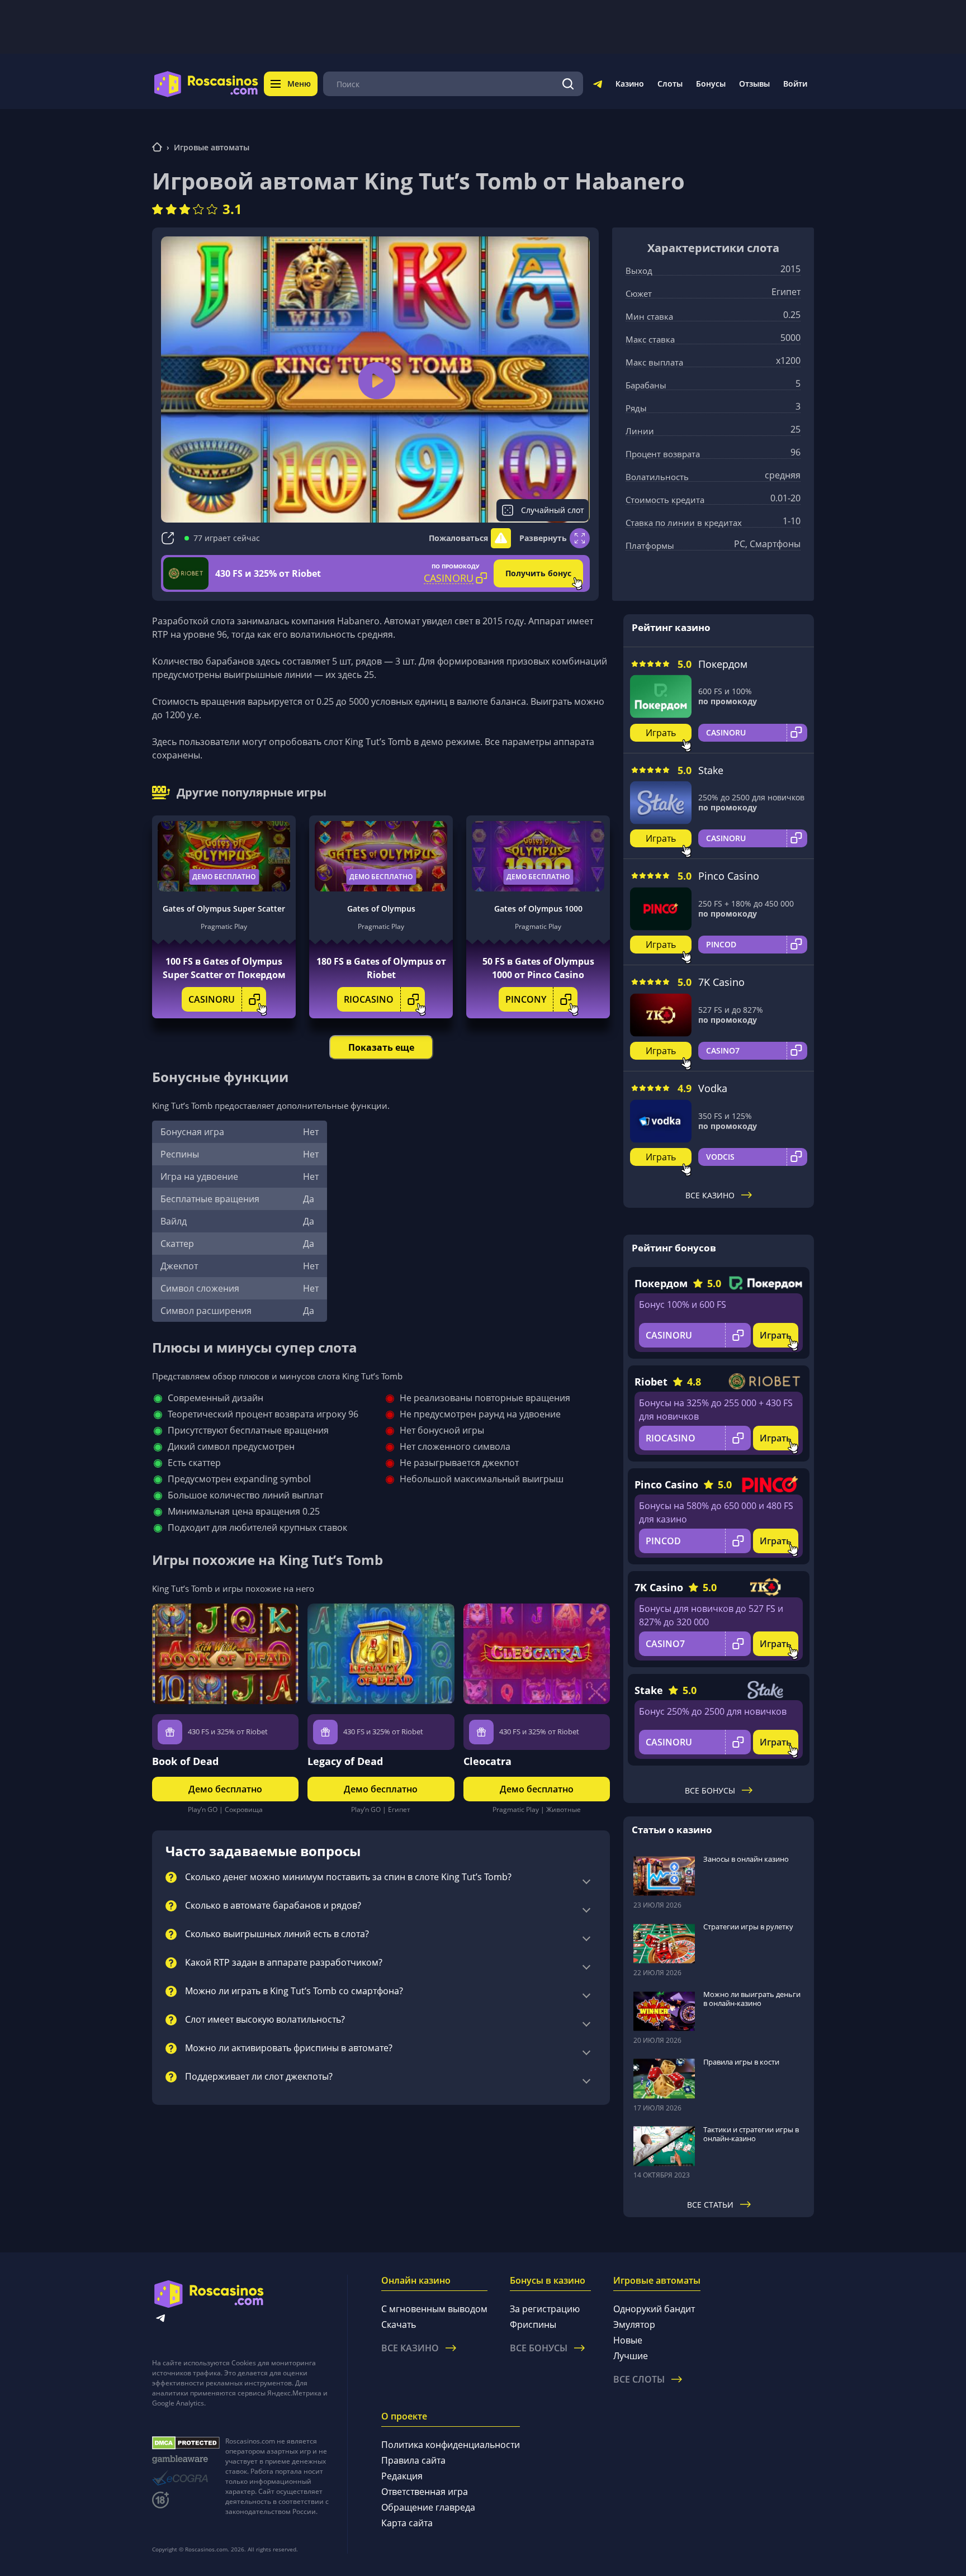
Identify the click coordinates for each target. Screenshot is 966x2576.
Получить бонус (538, 573)
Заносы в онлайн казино (746, 1859)
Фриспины (533, 2324)
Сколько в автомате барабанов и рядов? (273, 1906)
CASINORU (212, 999)
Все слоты (639, 2379)
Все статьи (710, 2205)
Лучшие (631, 2356)
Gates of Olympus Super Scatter (224, 909)
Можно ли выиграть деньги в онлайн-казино (752, 1999)
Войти (795, 84)
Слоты (670, 84)
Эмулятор (634, 2324)
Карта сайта (407, 2523)
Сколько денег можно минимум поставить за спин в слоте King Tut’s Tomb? (348, 1877)
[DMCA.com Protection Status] (186, 2443)
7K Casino (721, 982)
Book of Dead (185, 1761)
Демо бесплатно (224, 877)
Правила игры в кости (741, 2062)
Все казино (710, 1195)
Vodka (713, 1088)
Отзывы (754, 84)
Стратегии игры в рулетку (748, 1927)
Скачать (399, 2324)
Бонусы (711, 84)
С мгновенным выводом (434, 2309)
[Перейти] (598, 86)
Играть (661, 733)
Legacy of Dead (345, 1761)
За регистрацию (545, 2309)
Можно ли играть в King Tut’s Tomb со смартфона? (294, 1991)
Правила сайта (413, 2460)
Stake (711, 770)
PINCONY (526, 999)
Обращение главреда (428, 2507)
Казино (630, 84)
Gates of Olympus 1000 (538, 909)
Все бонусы (710, 1790)
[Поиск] (568, 84)
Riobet (651, 1382)
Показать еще (381, 1047)
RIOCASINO (369, 999)
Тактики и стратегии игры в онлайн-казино (751, 2134)
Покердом (723, 664)
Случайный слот (553, 510)
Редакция (402, 2476)
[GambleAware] (186, 2459)
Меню (299, 84)
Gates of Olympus (381, 909)
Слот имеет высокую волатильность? (265, 2020)
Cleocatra (487, 1761)
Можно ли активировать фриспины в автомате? (289, 2048)
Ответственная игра (425, 2492)
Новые (628, 2340)
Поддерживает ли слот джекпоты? (259, 2077)
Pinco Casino (729, 876)
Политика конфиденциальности (451, 2445)
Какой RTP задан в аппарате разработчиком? (284, 1963)
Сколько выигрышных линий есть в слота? (277, 1934)
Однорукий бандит (654, 2309)
